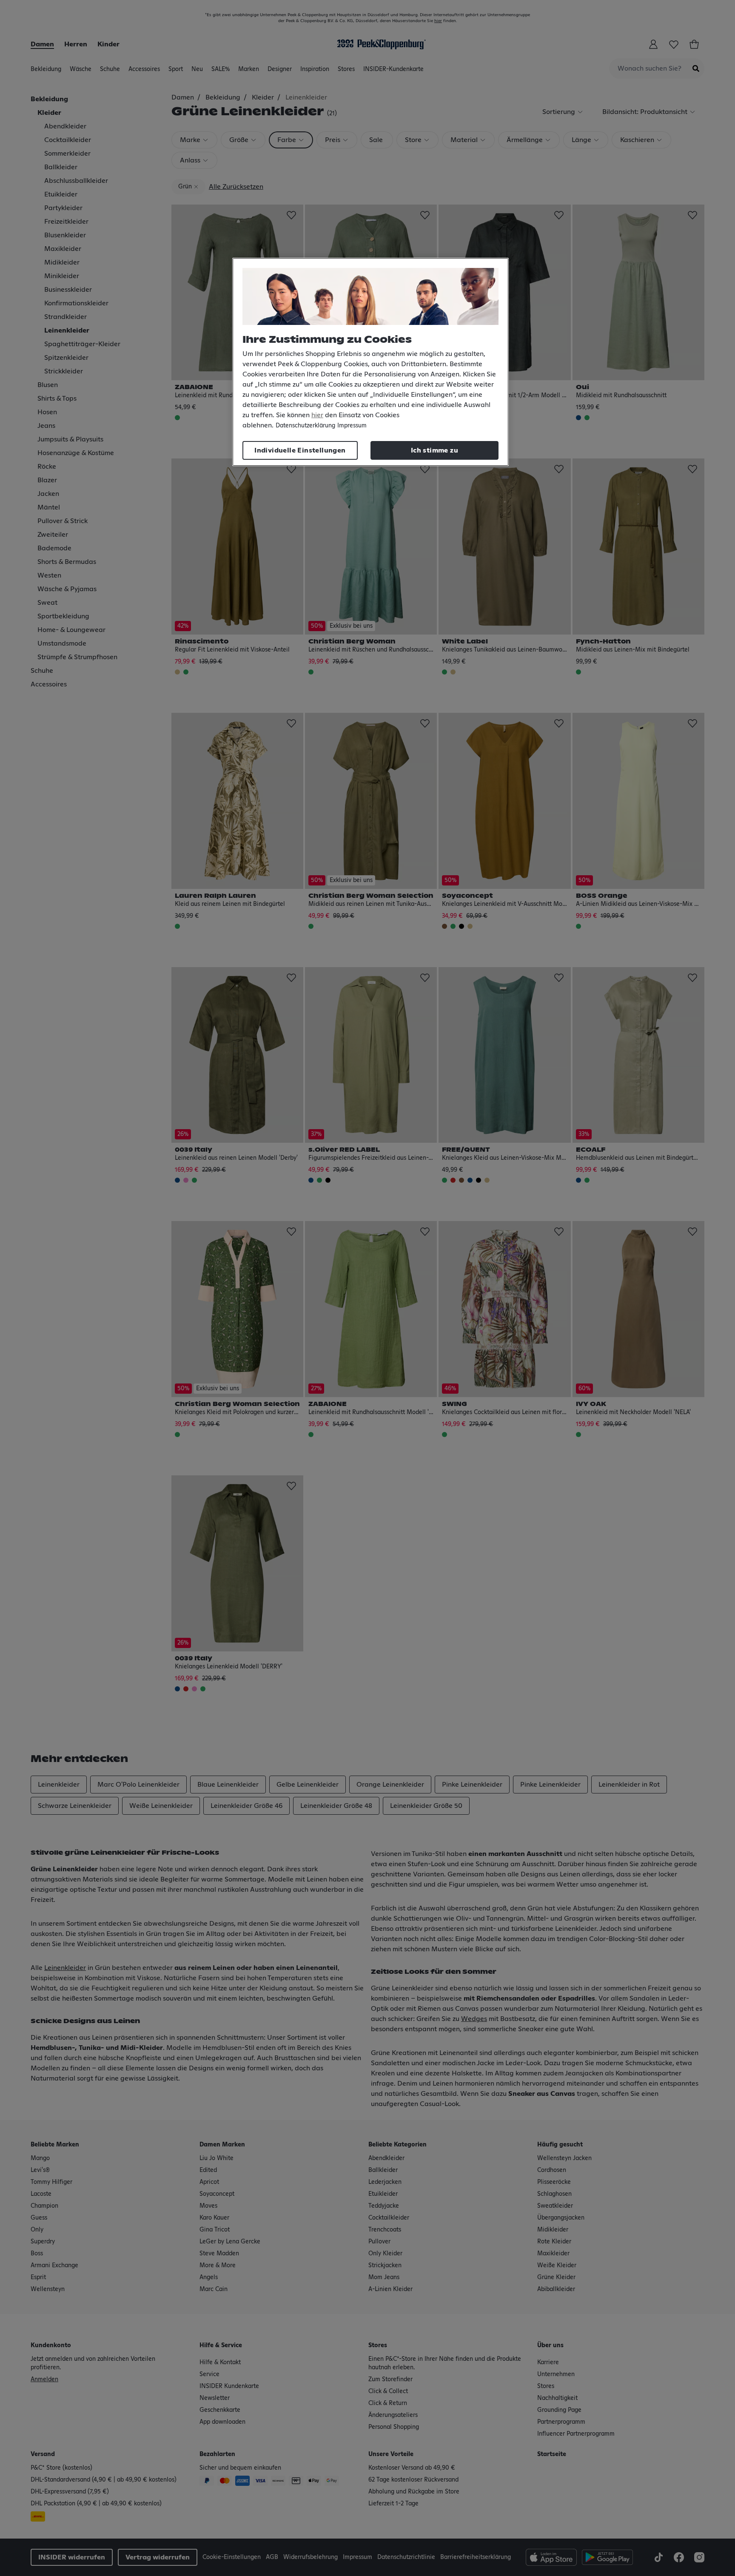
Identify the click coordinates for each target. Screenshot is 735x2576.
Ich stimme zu (434, 450)
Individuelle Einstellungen (300, 450)
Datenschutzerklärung (305, 426)
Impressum (352, 426)
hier (317, 415)
